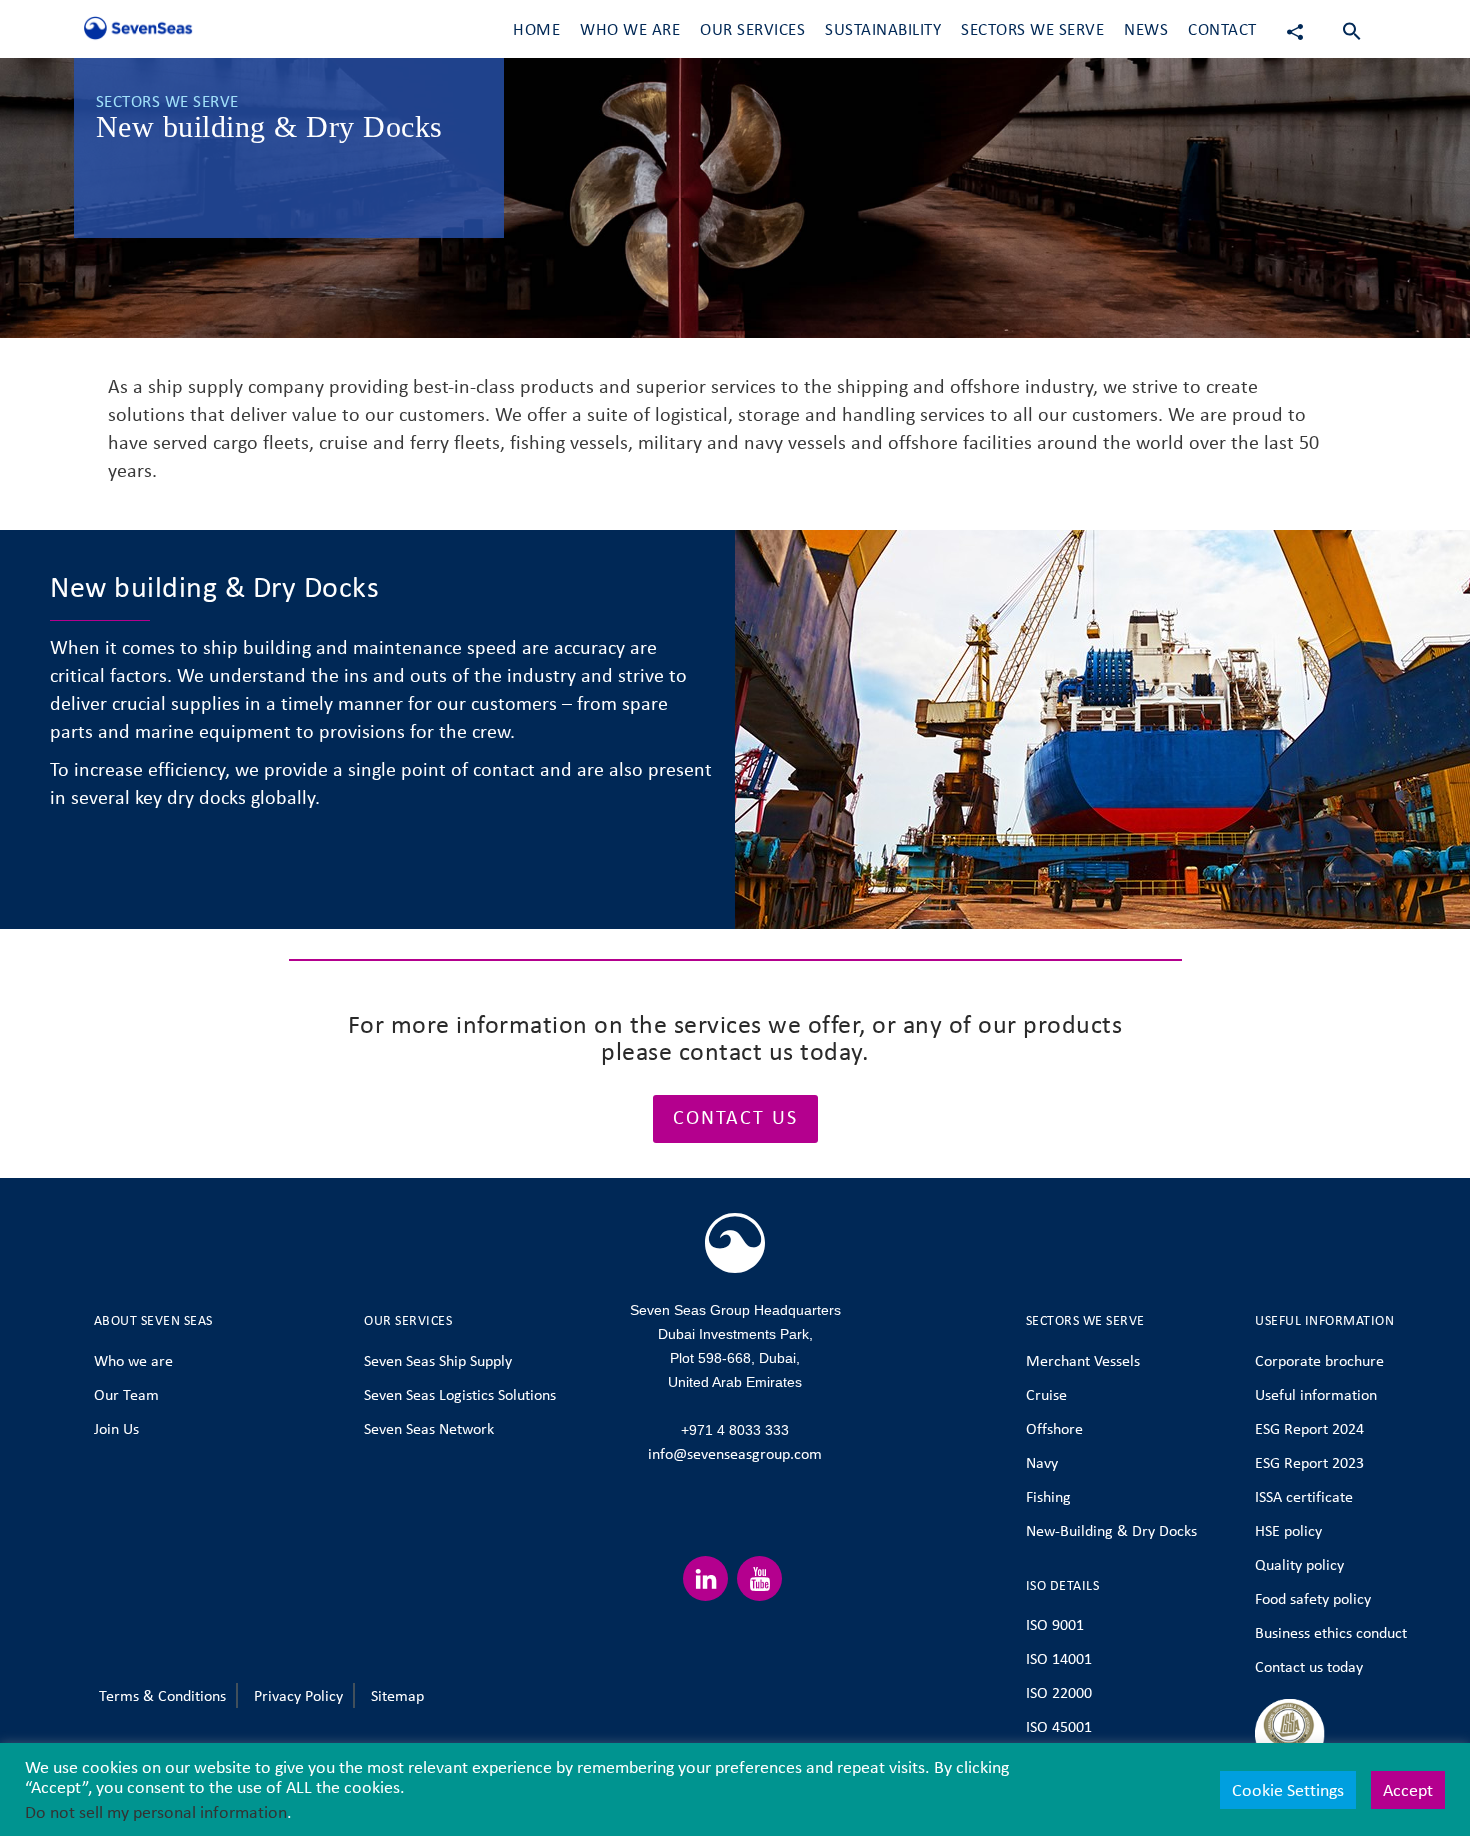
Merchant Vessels (1083, 1360)
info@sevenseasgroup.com (735, 1453)
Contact (1222, 29)
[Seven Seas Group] (134, 32)
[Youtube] (759, 1578)
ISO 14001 (1059, 1658)
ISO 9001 (1055, 1624)
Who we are (133, 1360)
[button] (1352, 30)
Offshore (1054, 1428)
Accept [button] (1408, 1790)
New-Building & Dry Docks (1111, 1530)
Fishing (1048, 1496)
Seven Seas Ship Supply (438, 1360)
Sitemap (397, 1695)
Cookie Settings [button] (1288, 1790)
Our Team (126, 1394)
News (1146, 29)
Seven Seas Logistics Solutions (460, 1394)
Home (536, 29)
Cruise (1046, 1394)
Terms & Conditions (162, 1695)
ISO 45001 (1059, 1726)
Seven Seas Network (429, 1428)
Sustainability (883, 29)
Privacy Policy (298, 1695)
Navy (1042, 1462)
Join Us (116, 1428)
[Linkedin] (705, 1578)
